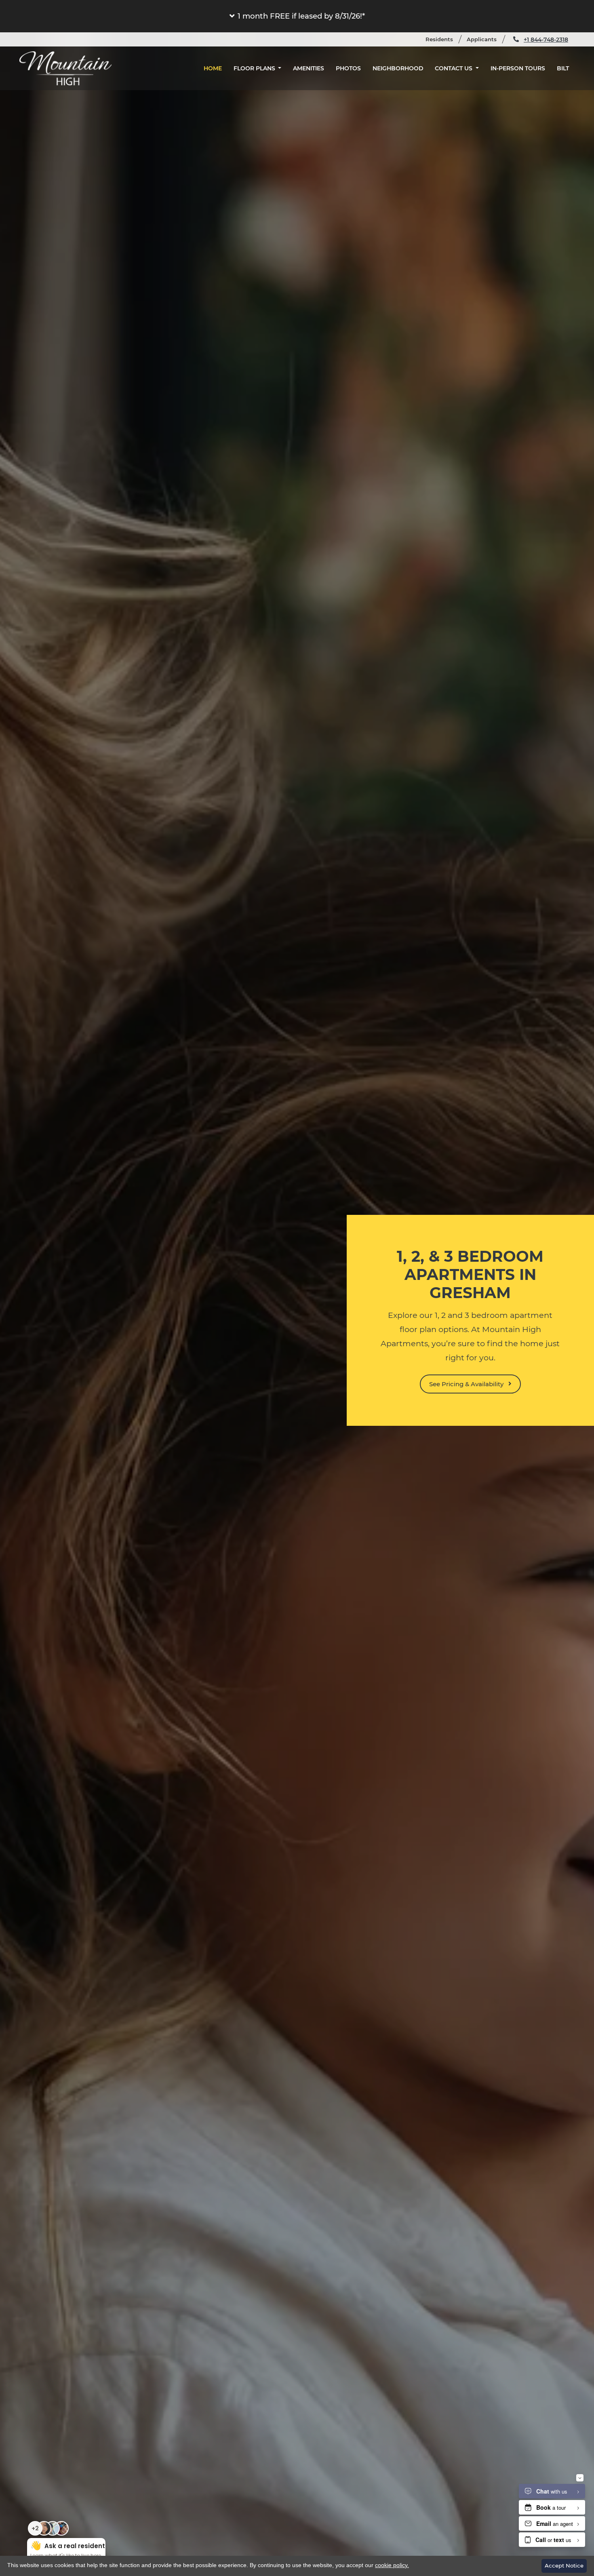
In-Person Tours (518, 68)
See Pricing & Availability (467, 1384)
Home (213, 68)
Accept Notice (564, 2565)
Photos (348, 68)
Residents (443, 39)
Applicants (485, 39)
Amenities (309, 68)
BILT (566, 68)
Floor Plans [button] (255, 68)
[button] (297, 16)
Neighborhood (398, 68)
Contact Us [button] (454, 68)
